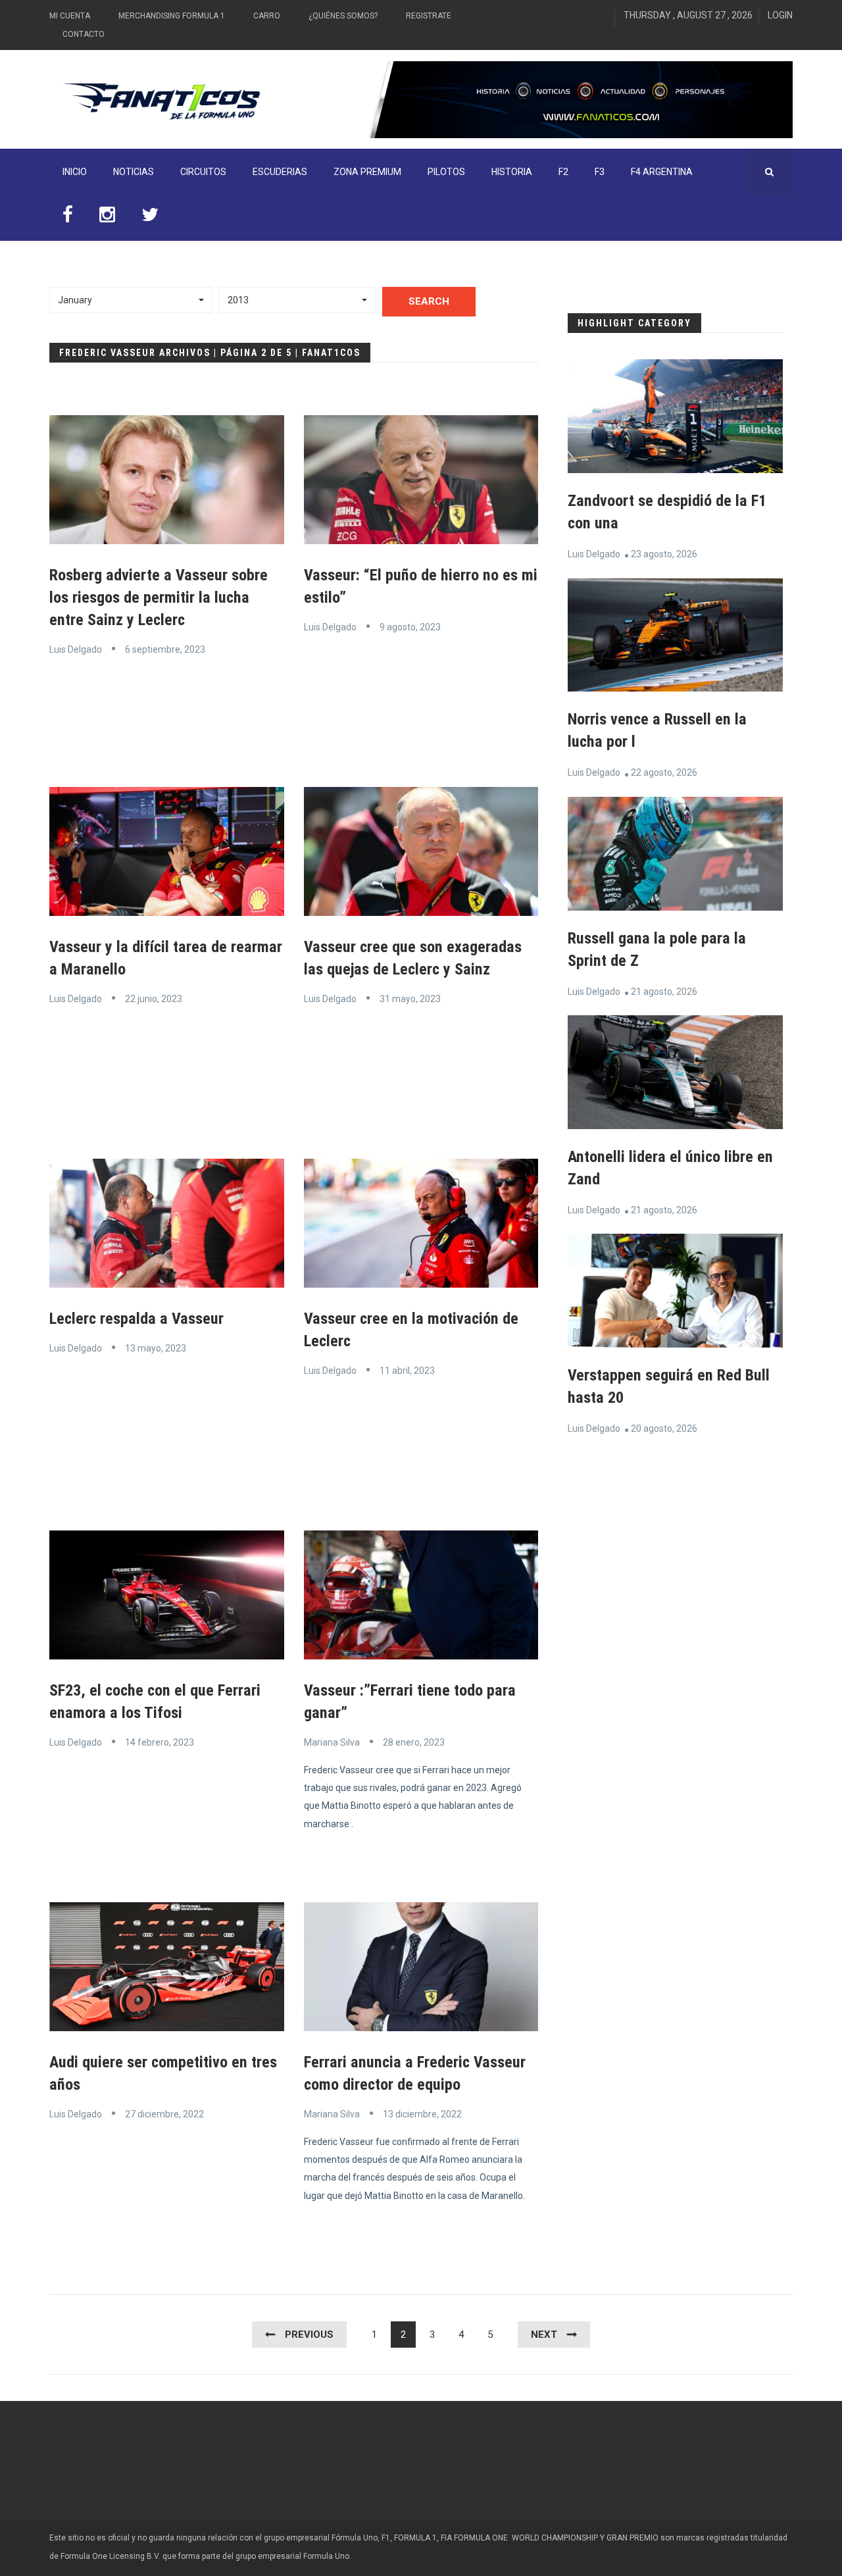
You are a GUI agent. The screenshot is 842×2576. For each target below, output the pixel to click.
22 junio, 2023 (154, 999)
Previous (309, 2335)
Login (780, 15)
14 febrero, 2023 (160, 1742)
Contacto (84, 34)
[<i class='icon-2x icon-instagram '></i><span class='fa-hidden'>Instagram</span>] (107, 218)
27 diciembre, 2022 (164, 2114)
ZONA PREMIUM (367, 172)
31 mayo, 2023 (410, 999)
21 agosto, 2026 (664, 992)
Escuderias (280, 172)
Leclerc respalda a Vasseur (136, 1319)
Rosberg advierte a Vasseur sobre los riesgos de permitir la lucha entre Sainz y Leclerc (159, 597)
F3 (600, 172)
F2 (563, 172)
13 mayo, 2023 (156, 1348)
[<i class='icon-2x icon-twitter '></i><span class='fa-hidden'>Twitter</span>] (150, 218)
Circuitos (203, 172)
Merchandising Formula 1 (172, 16)
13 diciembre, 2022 (422, 2114)
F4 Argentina (662, 172)
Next (544, 2335)
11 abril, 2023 (407, 1371)
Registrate (429, 16)
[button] (131, 300)
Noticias (134, 172)
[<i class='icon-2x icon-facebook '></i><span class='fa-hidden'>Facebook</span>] (68, 218)
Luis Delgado (76, 649)
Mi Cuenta (70, 16)
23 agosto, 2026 (664, 554)
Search (429, 301)
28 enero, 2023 (414, 1742)
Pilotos (446, 172)
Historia (512, 172)
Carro (267, 16)
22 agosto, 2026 (664, 772)
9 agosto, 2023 (410, 627)
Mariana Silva (332, 1742)
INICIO (75, 172)
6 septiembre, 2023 (165, 649)
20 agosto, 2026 (664, 1428)
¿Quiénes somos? (343, 16)
